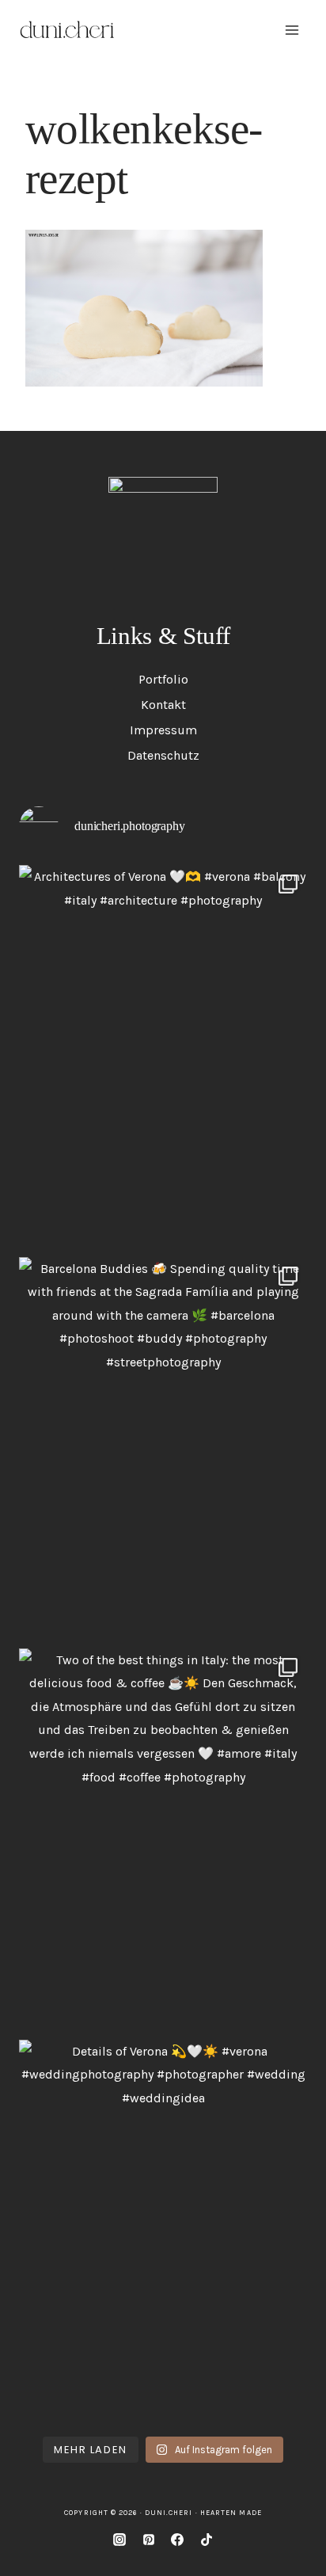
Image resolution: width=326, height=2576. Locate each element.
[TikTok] (207, 2540)
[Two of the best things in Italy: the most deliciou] (163, 1840)
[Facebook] (177, 2540)
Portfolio (163, 679)
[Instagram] (119, 2540)
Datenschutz (163, 755)
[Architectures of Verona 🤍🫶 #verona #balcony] (163, 1057)
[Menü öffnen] (292, 30)
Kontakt (163, 705)
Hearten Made (231, 2513)
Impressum (163, 730)
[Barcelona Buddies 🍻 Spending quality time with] (163, 1449)
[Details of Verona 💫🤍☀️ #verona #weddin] (163, 2231)
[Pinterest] (149, 2540)
